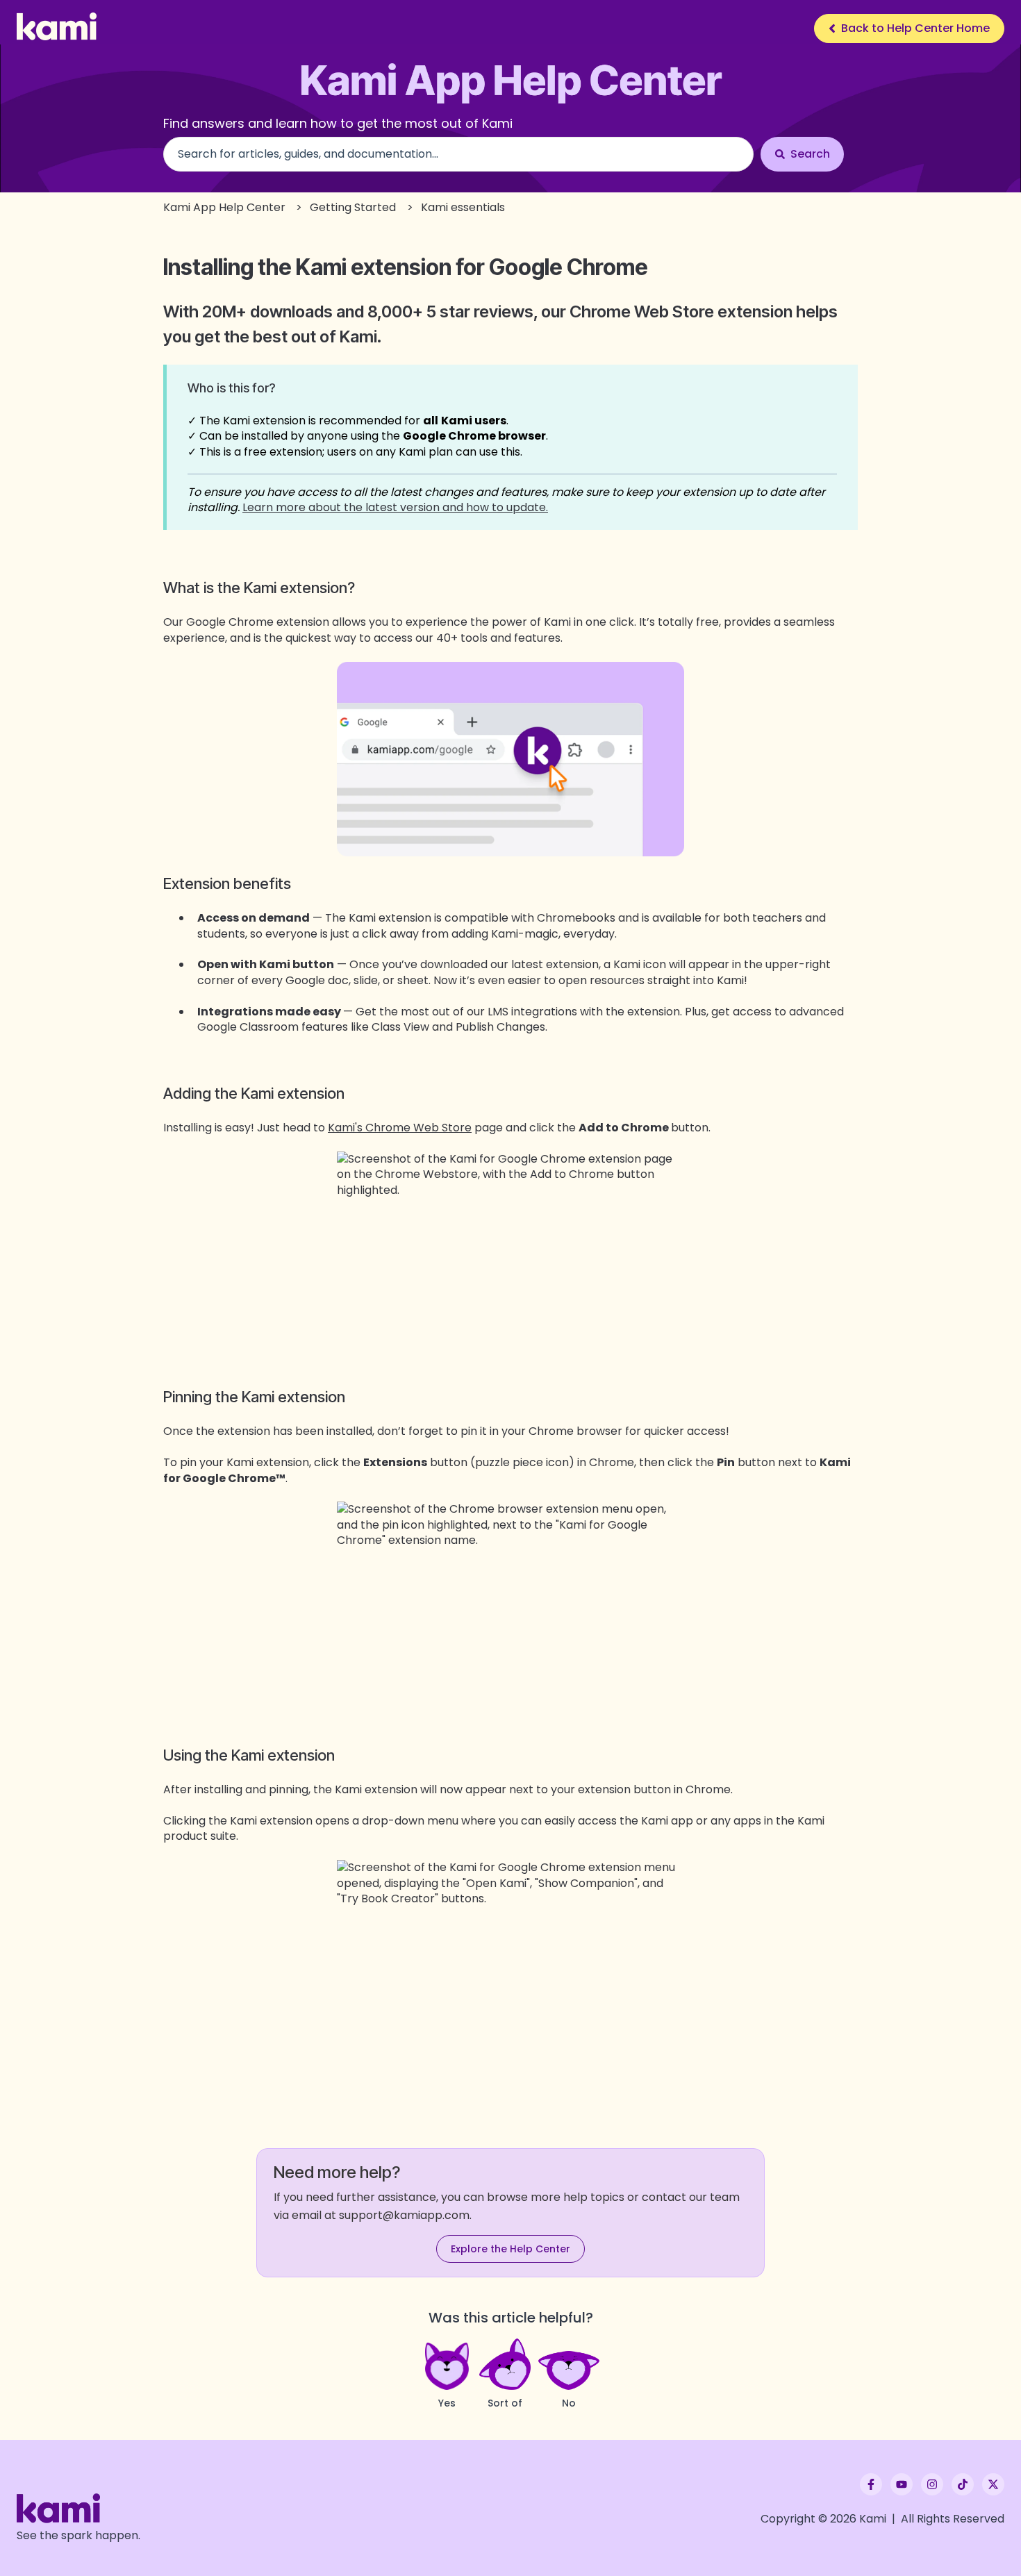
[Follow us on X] (993, 2484)
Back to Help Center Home (915, 28)
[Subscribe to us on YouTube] (902, 2484)
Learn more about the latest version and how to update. (395, 507)
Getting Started (353, 207)
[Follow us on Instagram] (932, 2484)
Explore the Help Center (510, 2249)
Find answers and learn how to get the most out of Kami (338, 123)
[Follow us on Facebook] (871, 2484)
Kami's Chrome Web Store (400, 1128)
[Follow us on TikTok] (963, 2484)
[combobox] (458, 154)
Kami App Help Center (224, 207)
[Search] (802, 154)
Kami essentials (463, 207)
